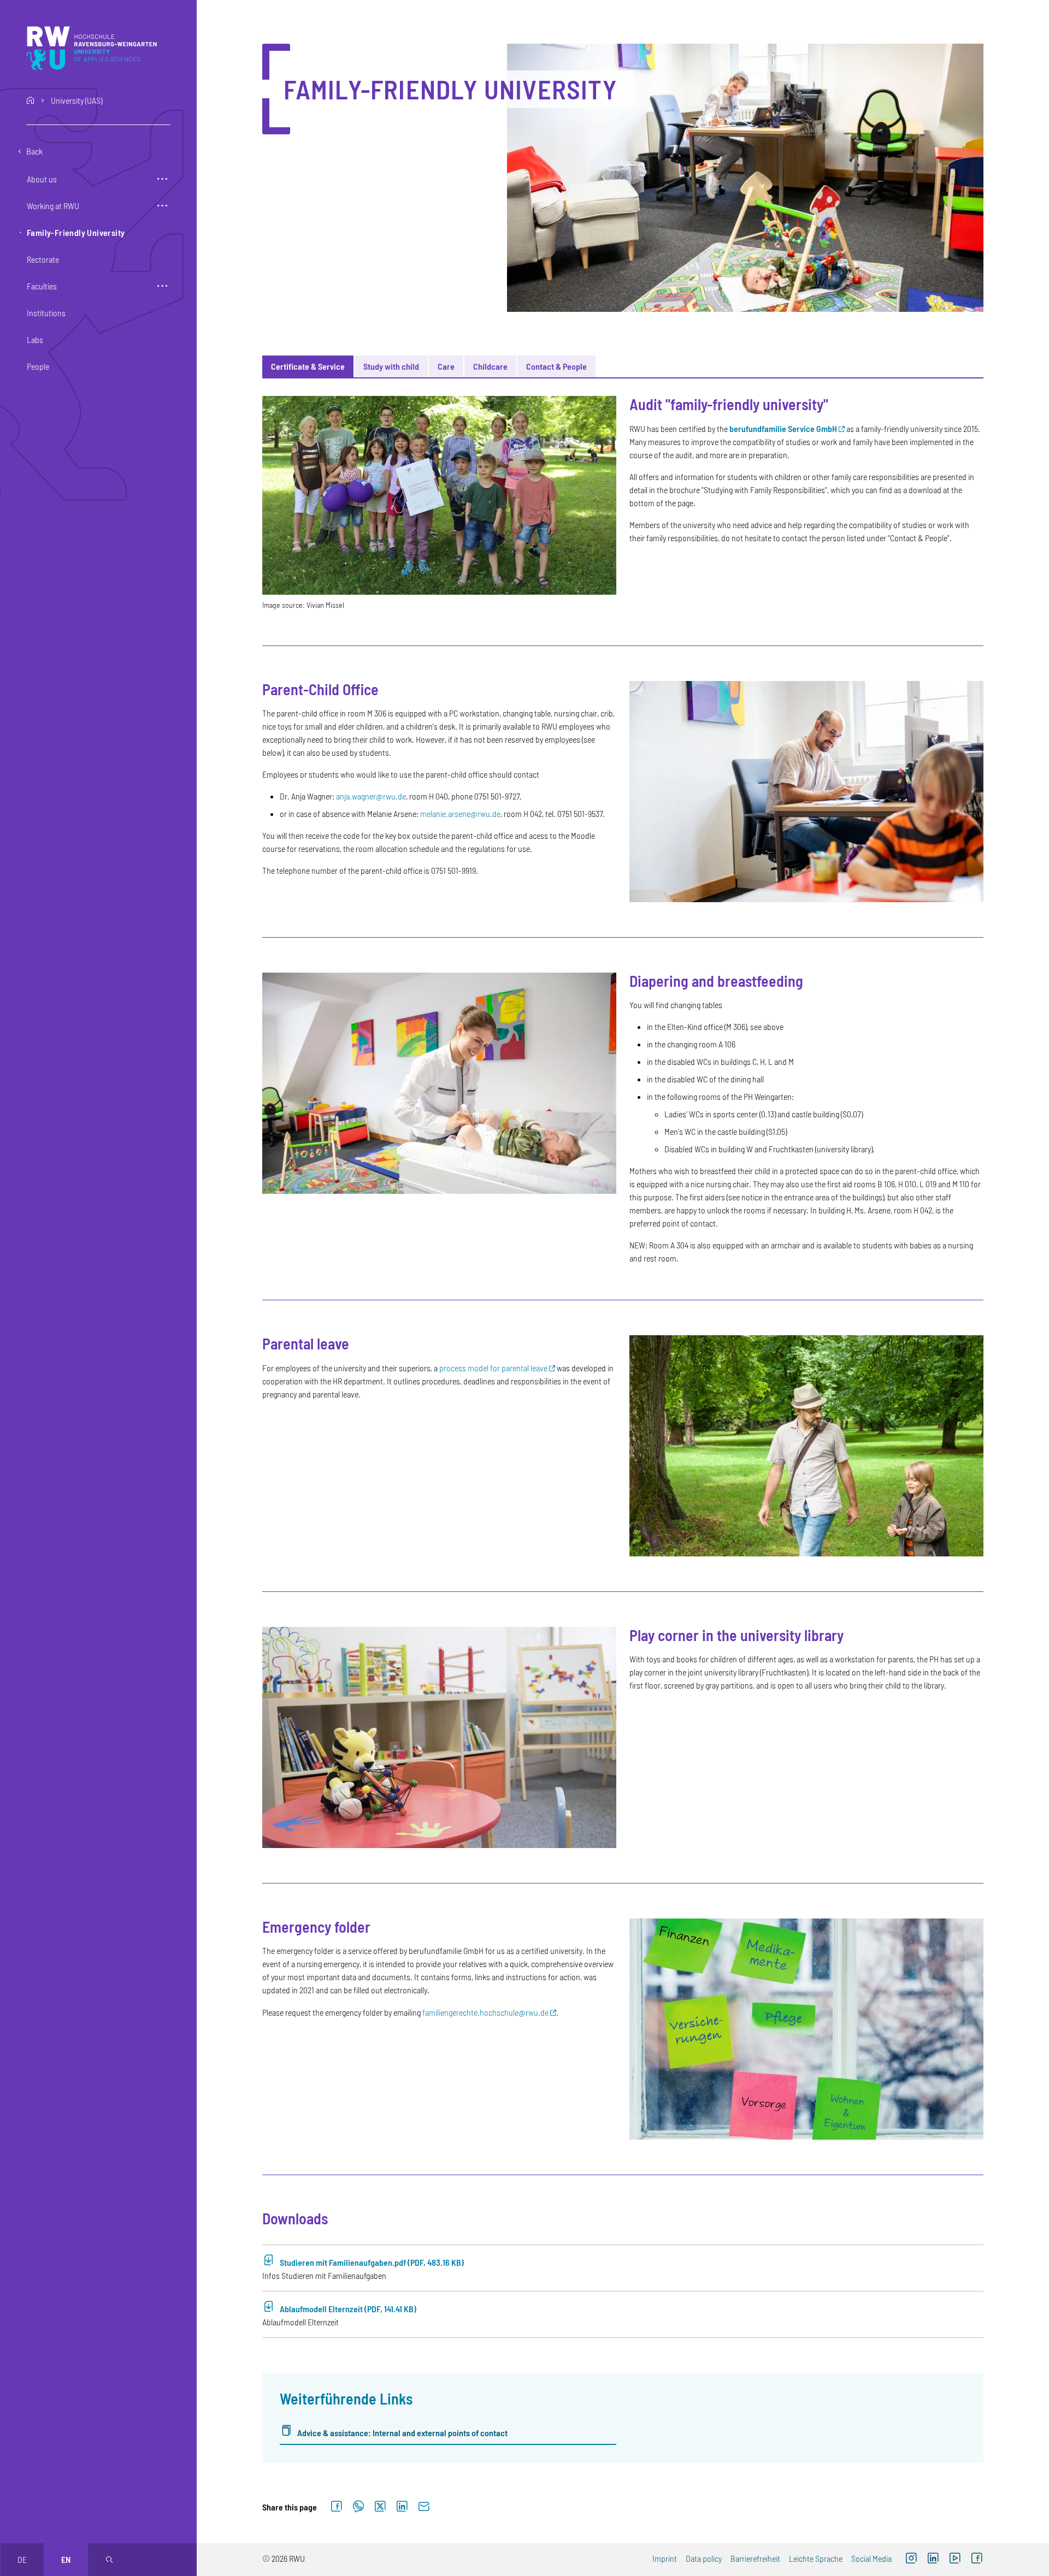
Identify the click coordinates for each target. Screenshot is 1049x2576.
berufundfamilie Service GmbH (783, 428)
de (22, 2559)
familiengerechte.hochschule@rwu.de (485, 2012)
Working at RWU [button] (53, 206)
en (66, 2559)
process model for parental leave (493, 1368)
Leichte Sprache (816, 2558)
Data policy (704, 2558)
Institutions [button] (46, 313)
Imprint (665, 2558)
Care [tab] (446, 366)
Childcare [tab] (490, 366)
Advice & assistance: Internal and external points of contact (402, 2433)
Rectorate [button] (43, 259)
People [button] (38, 366)
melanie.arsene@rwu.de (460, 813)
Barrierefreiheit (755, 2558)
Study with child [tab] (391, 366)
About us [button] (42, 179)
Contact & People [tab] (556, 366)
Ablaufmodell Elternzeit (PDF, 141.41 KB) (348, 2309)
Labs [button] (35, 339)
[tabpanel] (623, 1421)
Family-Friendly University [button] (76, 232)
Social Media (871, 2558)
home (31, 100)
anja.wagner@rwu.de (371, 796)
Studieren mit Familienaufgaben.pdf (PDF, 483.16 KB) (372, 2262)
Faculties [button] (42, 286)
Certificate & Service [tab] (308, 366)
